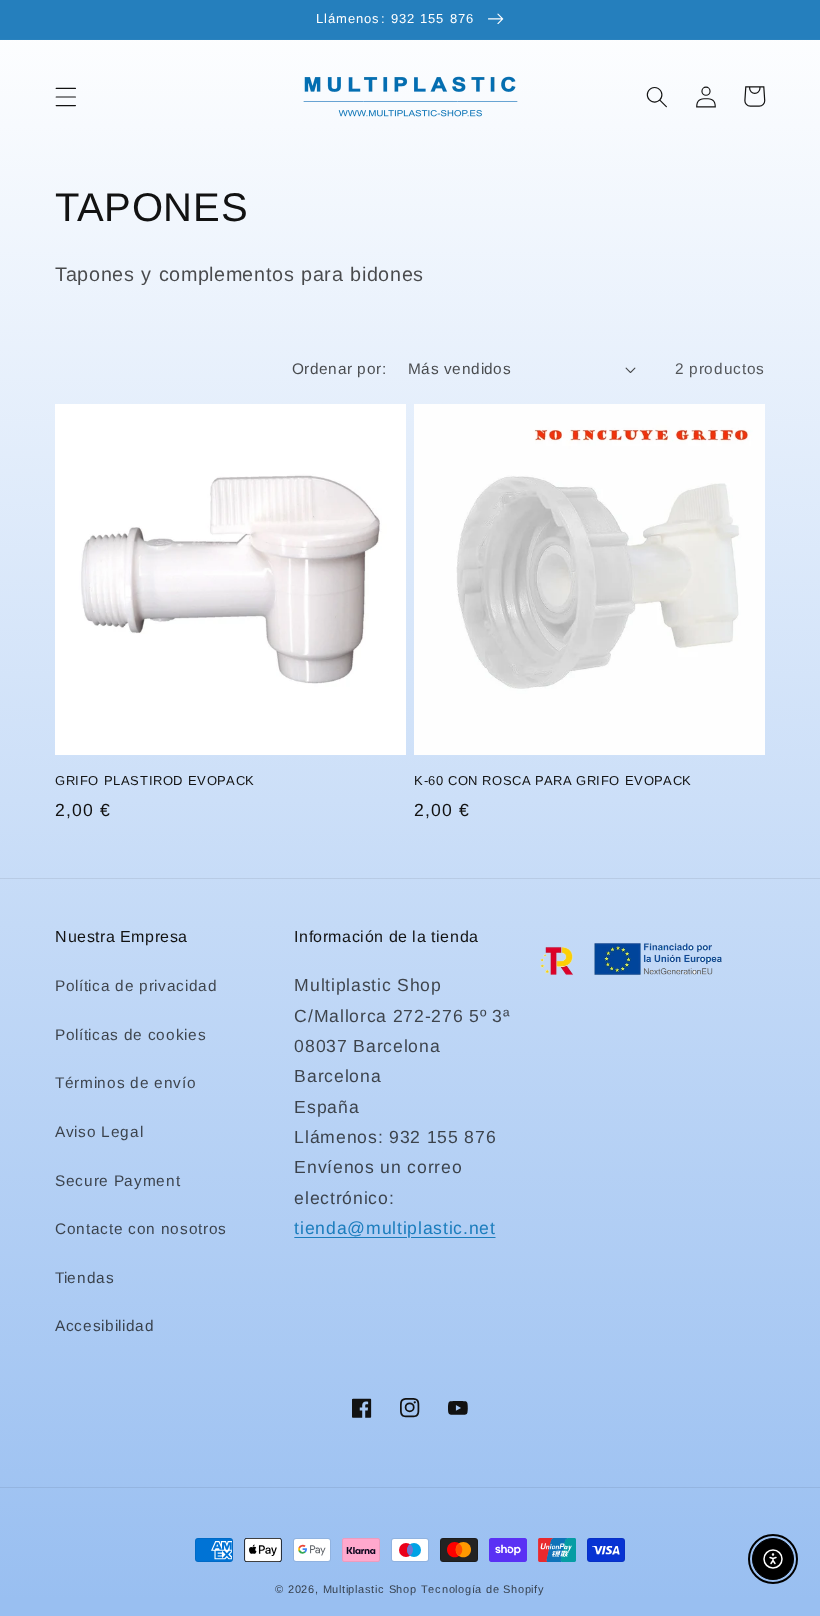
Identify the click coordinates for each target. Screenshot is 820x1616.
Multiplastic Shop (370, 1589)
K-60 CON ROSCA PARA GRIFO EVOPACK (553, 780)
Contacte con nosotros (141, 1228)
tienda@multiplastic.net (394, 1228)
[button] (66, 96)
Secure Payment (117, 1180)
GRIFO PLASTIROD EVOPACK (155, 780)
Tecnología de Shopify (482, 1589)
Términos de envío (125, 1082)
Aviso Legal (99, 1131)
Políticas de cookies (130, 1034)
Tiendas (85, 1277)
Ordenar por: (339, 368)
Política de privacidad (136, 985)
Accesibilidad (105, 1325)
